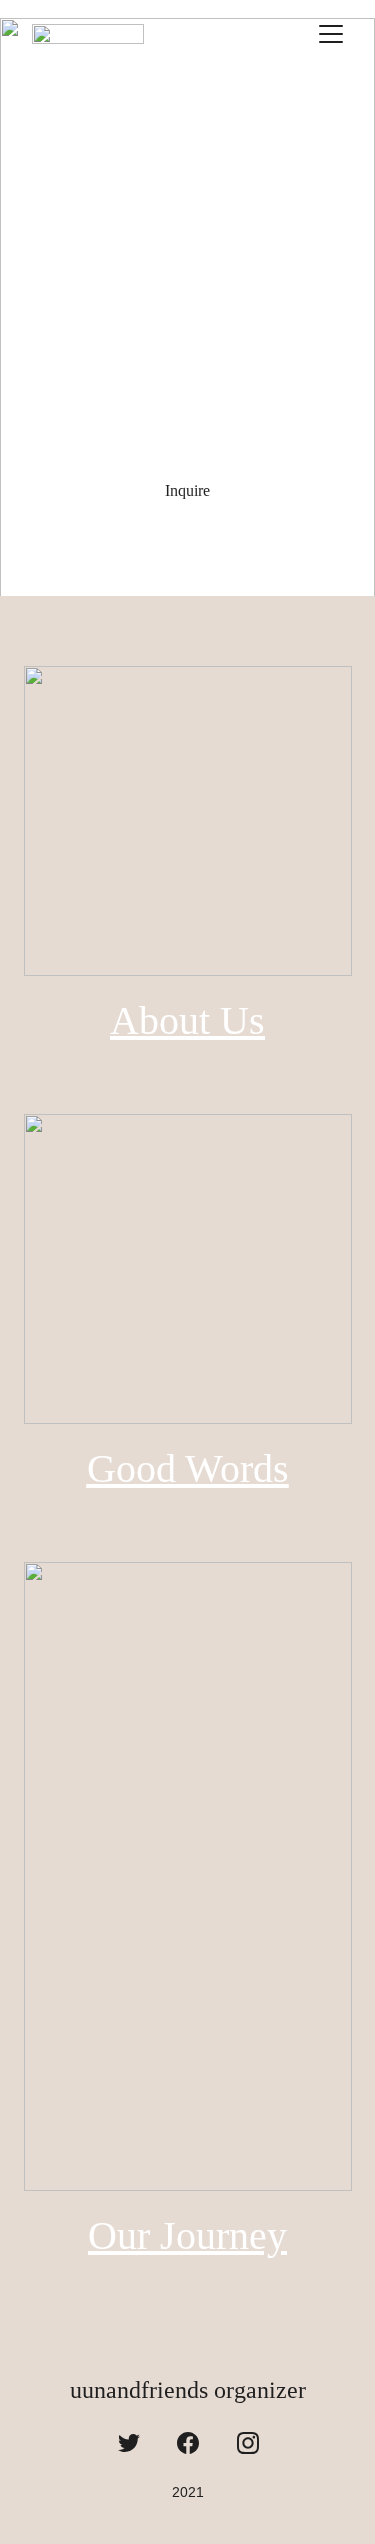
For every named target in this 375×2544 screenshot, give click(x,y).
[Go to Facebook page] (188, 2443)
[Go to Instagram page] (248, 2443)
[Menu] (331, 34)
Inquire (187, 490)
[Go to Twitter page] (129, 2443)
